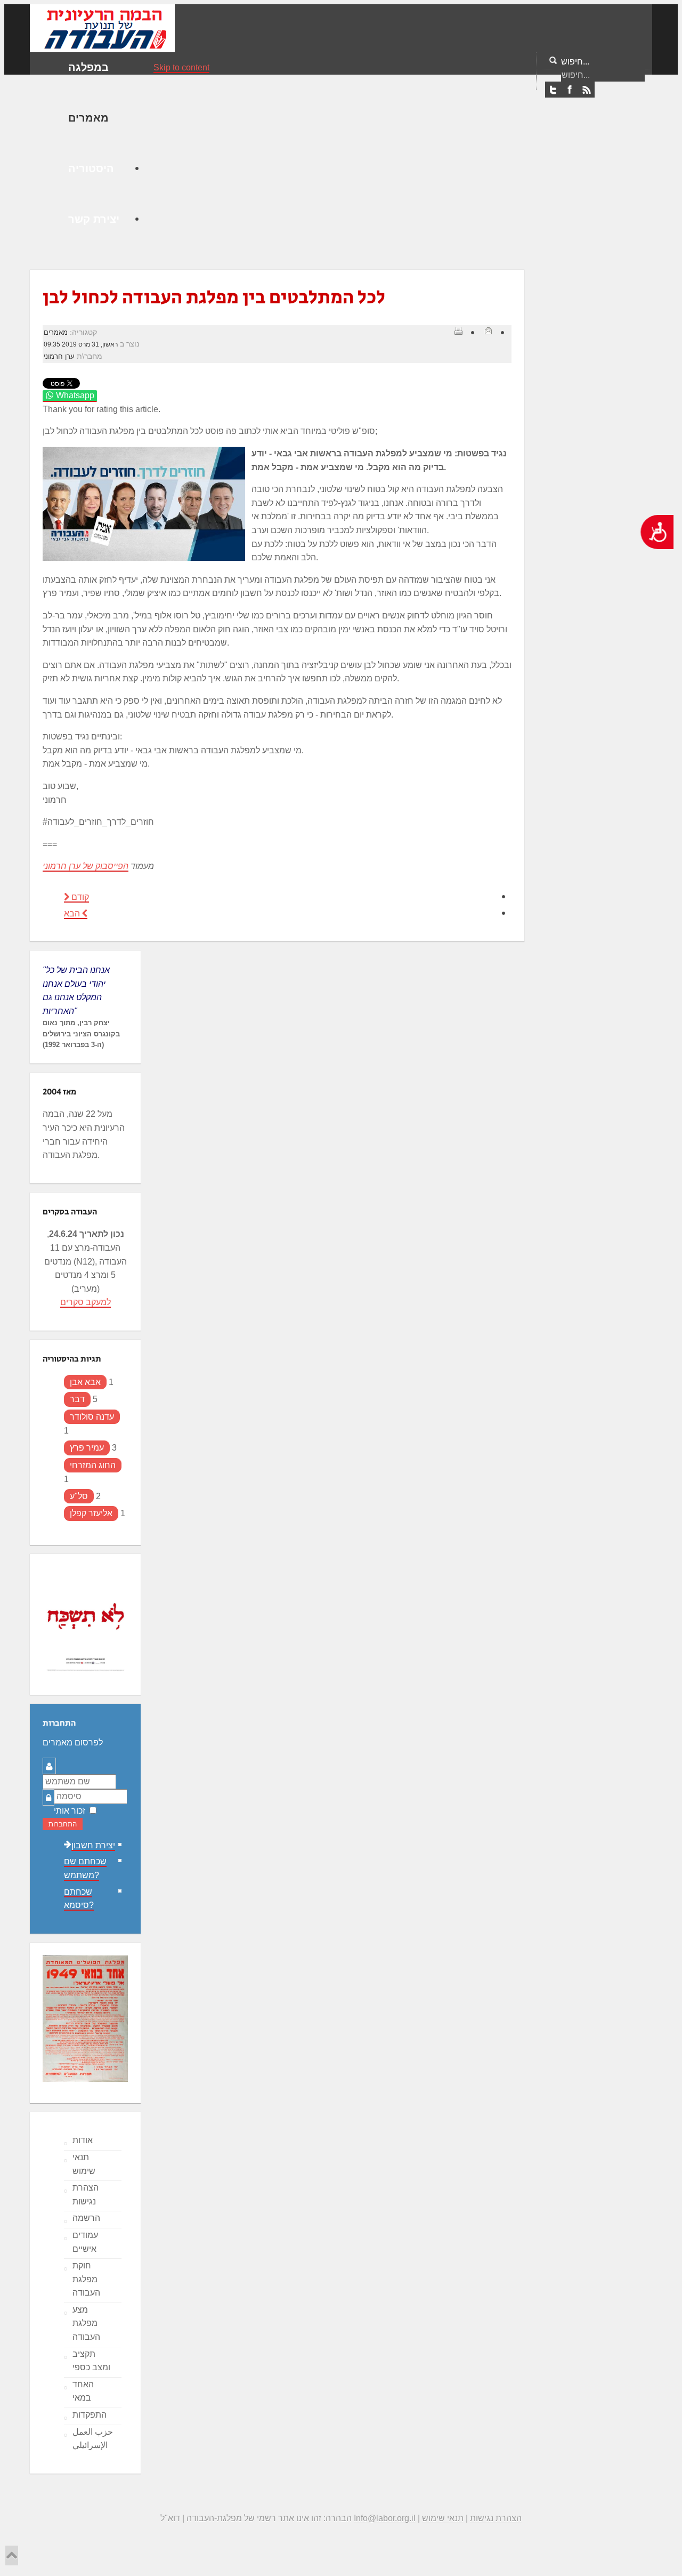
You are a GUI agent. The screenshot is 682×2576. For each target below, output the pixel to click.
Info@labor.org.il (385, 2518)
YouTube (586, 90)
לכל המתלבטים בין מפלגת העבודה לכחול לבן (214, 298)
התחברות (63, 1824)
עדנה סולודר (92, 1417)
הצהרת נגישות (86, 2195)
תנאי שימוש (84, 2164)
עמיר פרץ (87, 1448)
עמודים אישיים (85, 2242)
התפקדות (90, 2415)
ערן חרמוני (59, 356)
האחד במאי (83, 2391)
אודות (83, 2140)
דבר (77, 1399)
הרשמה (86, 2218)
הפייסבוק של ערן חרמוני (86, 866)
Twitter (553, 90)
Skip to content (181, 67)
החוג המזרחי (93, 1465)
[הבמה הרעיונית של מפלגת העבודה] (102, 27)
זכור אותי (70, 1811)
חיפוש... (575, 62)
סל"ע (79, 1496)
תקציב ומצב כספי (91, 2361)
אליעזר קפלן (91, 1513)
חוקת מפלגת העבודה (86, 2279)
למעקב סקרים (86, 1302)
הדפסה (458, 331)
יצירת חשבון (93, 1845)
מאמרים (56, 332)
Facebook (570, 90)
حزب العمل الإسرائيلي (93, 2439)
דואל (488, 331)
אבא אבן (85, 1382)
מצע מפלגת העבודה (86, 2323)
